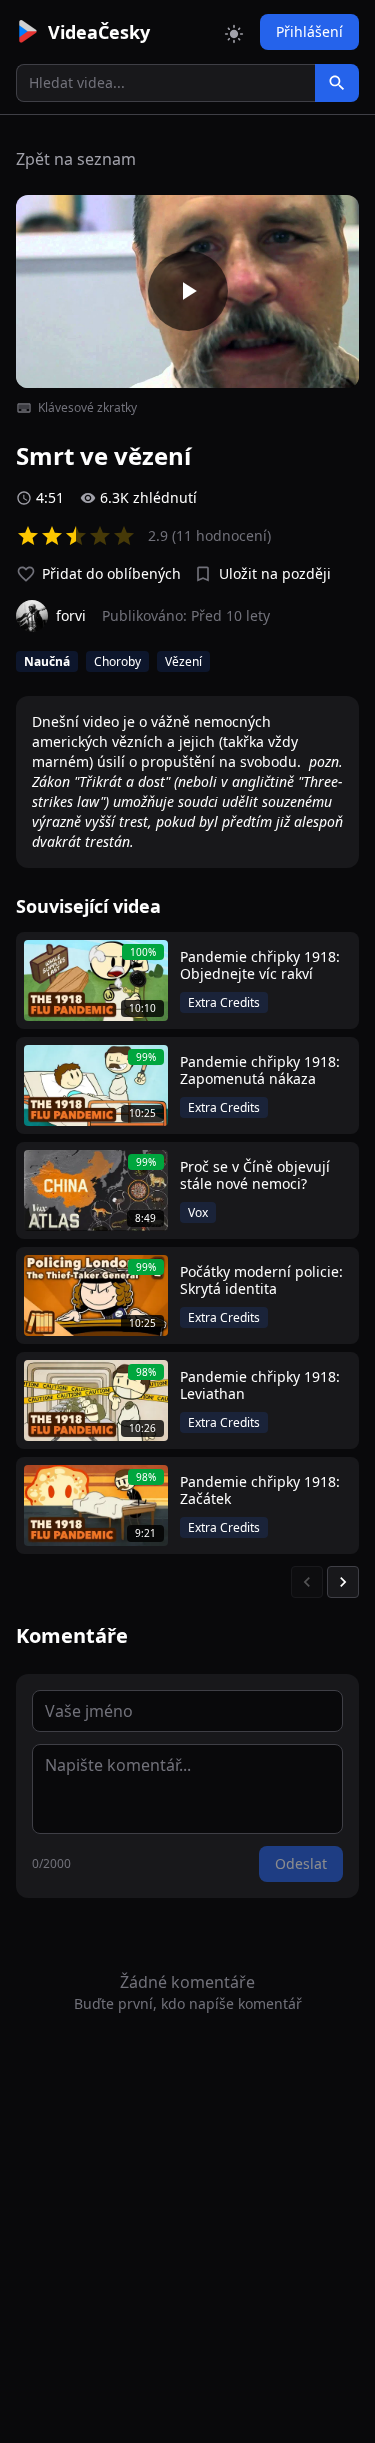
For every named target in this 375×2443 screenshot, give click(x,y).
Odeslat (301, 1863)
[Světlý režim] (234, 32)
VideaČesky (99, 32)
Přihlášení (309, 31)
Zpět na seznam (76, 159)
